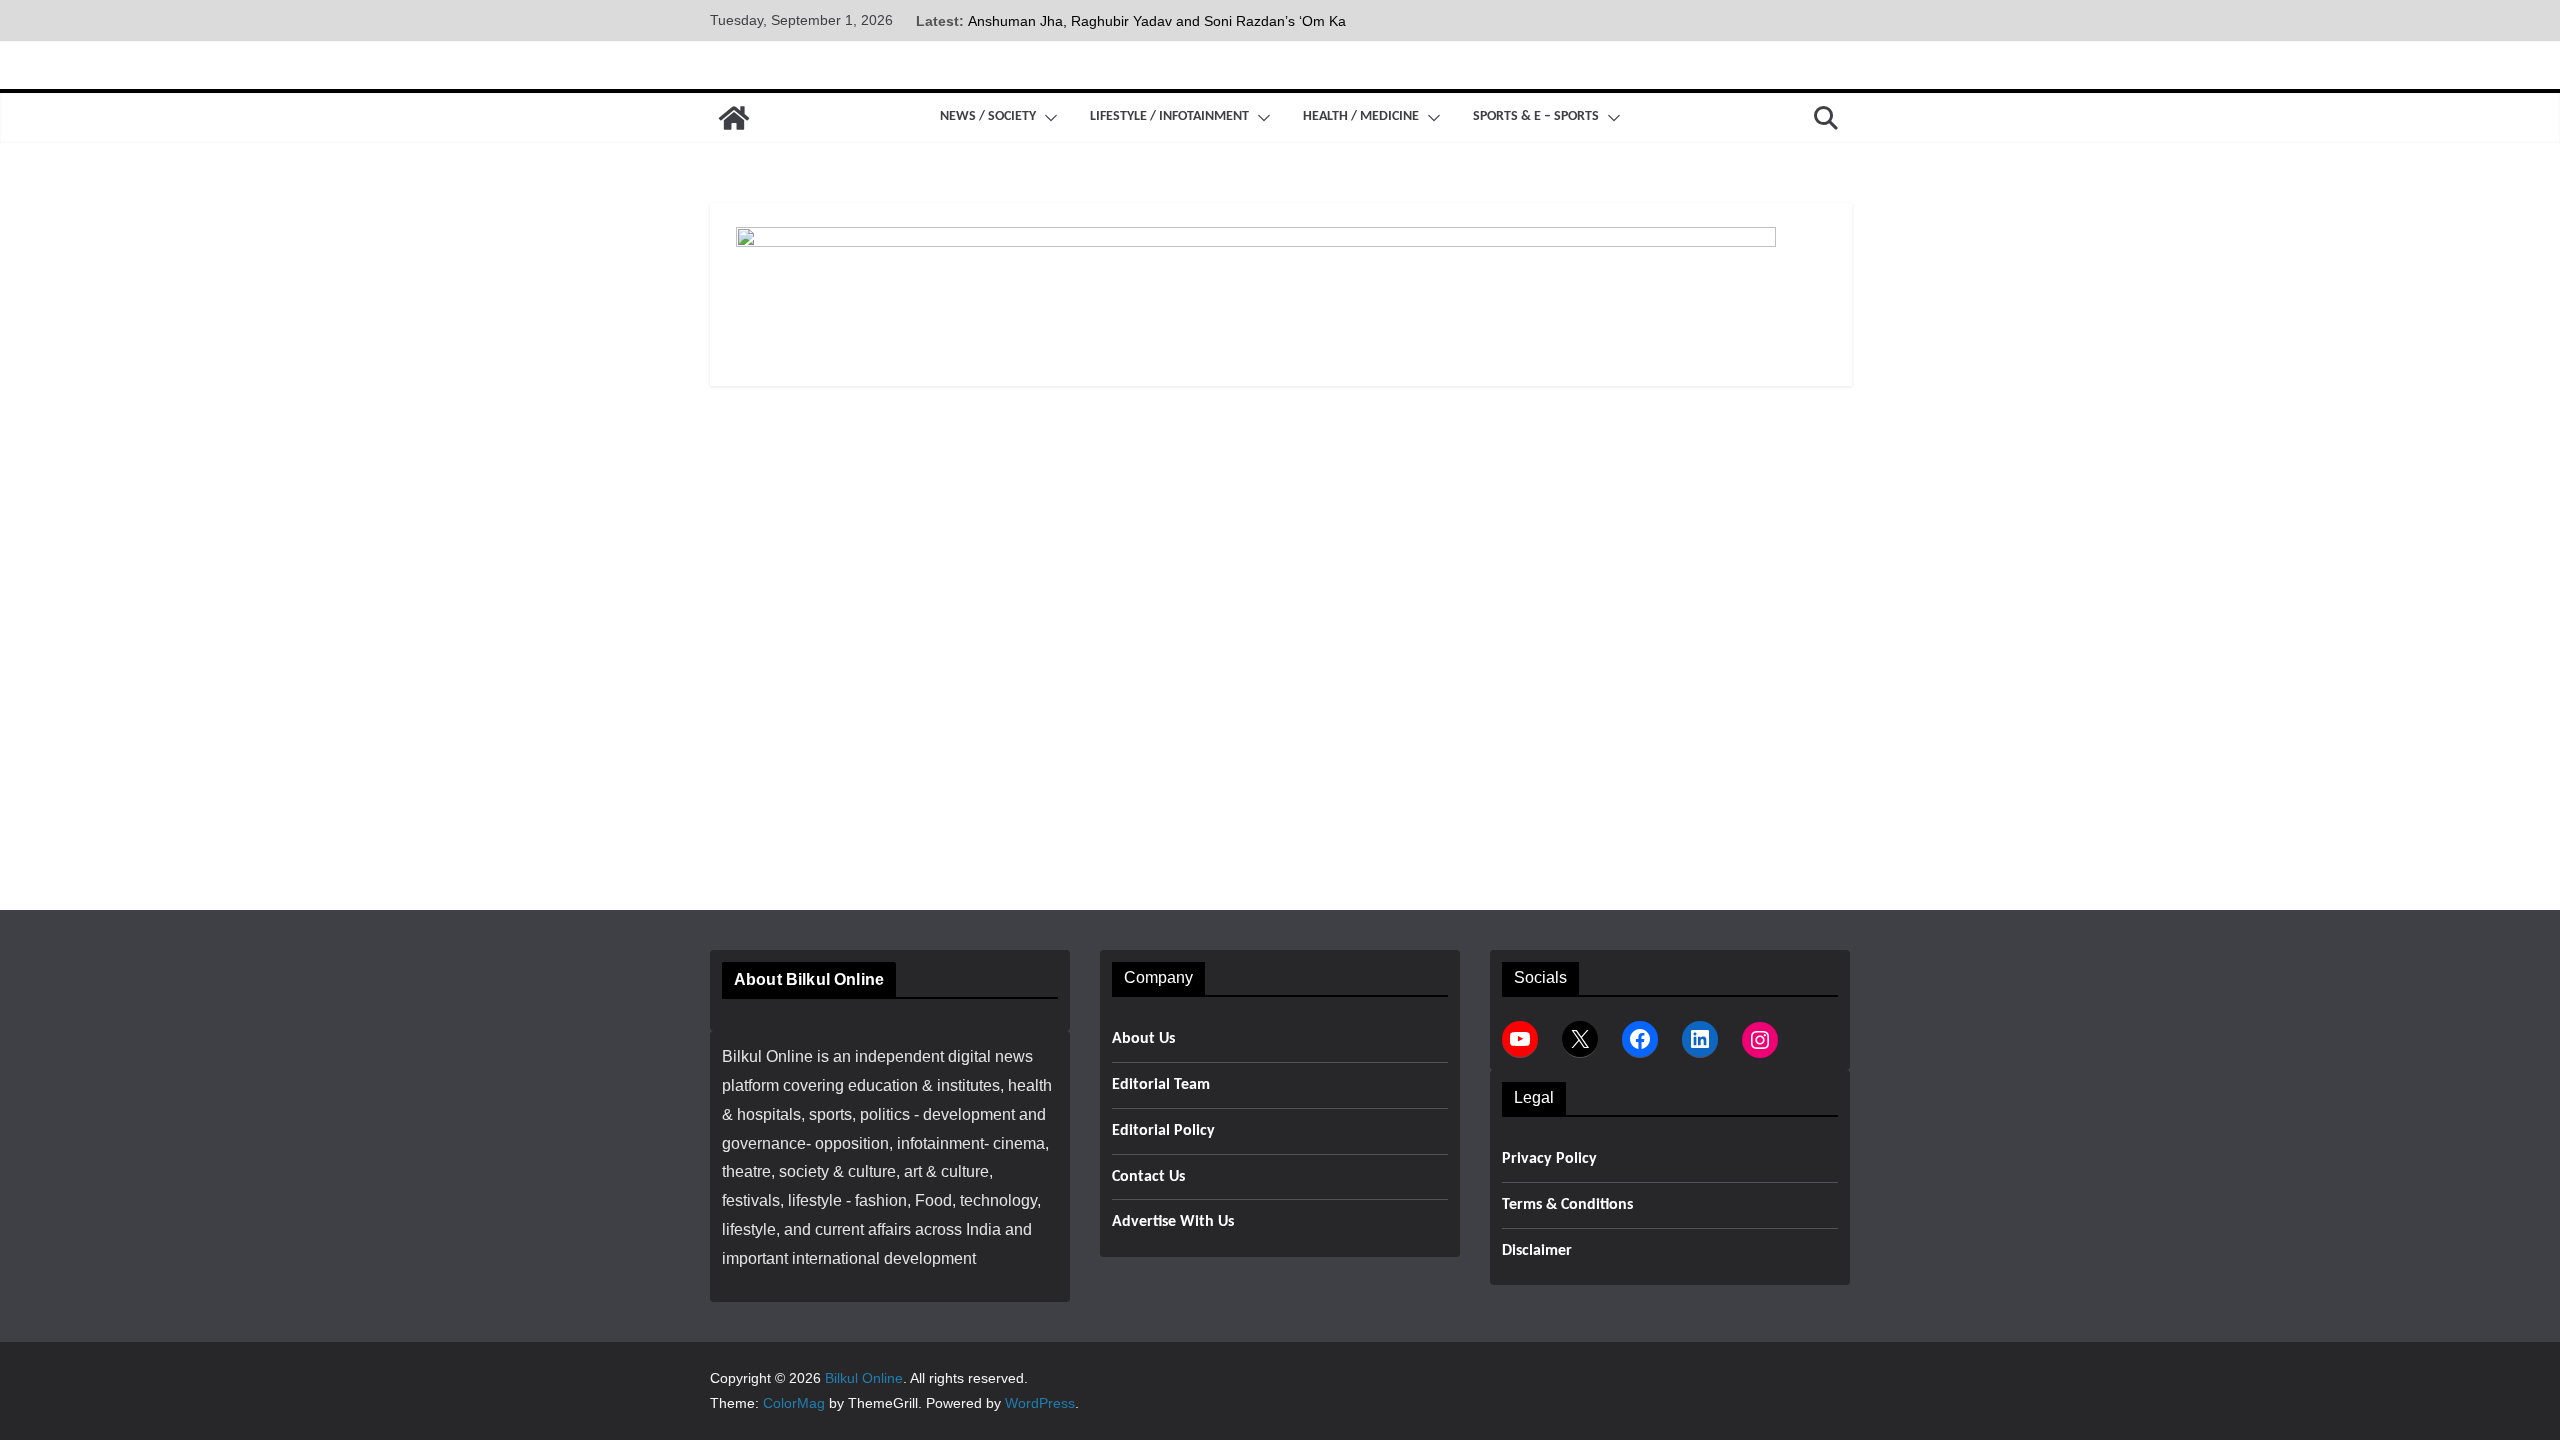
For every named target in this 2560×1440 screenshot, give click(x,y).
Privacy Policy (1549, 1159)
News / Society (988, 116)
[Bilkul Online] (734, 118)
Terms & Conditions (1567, 1205)
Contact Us (1148, 1177)
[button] (1047, 118)
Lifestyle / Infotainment (1169, 116)
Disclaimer (1537, 1251)
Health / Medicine (1361, 116)
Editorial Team (1161, 1085)
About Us (1143, 1039)
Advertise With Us (1173, 1222)
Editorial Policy (1163, 1131)
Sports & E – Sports (1536, 116)
